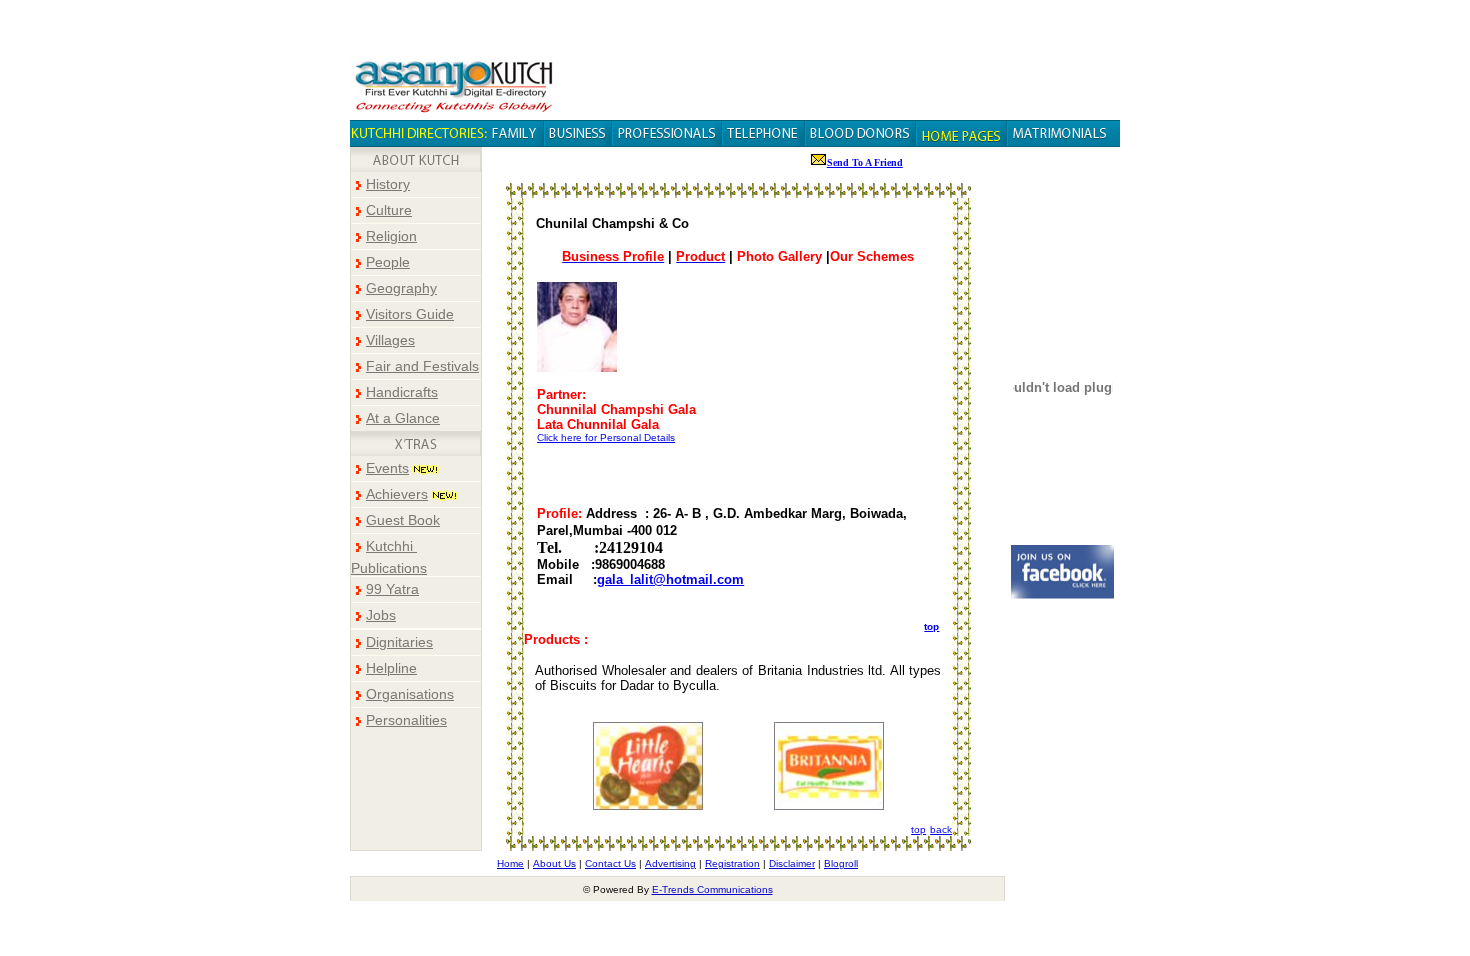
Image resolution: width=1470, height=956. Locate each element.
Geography (401, 288)
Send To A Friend (865, 162)
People (388, 262)
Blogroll (841, 863)
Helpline (391, 668)
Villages (390, 340)
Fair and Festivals (422, 366)
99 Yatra (392, 589)
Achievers (397, 494)
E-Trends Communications (712, 889)
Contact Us (610, 863)
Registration (732, 863)
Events (387, 468)
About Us (554, 863)
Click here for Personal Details (606, 437)
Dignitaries (399, 642)
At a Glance (403, 418)
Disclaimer (792, 863)
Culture (389, 210)
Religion (391, 236)
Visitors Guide (410, 314)
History (388, 184)
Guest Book (403, 520)
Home (510, 863)
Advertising (670, 863)
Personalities (406, 720)
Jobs (381, 615)
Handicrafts (402, 392)
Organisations (410, 694)
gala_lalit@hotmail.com (670, 579)
